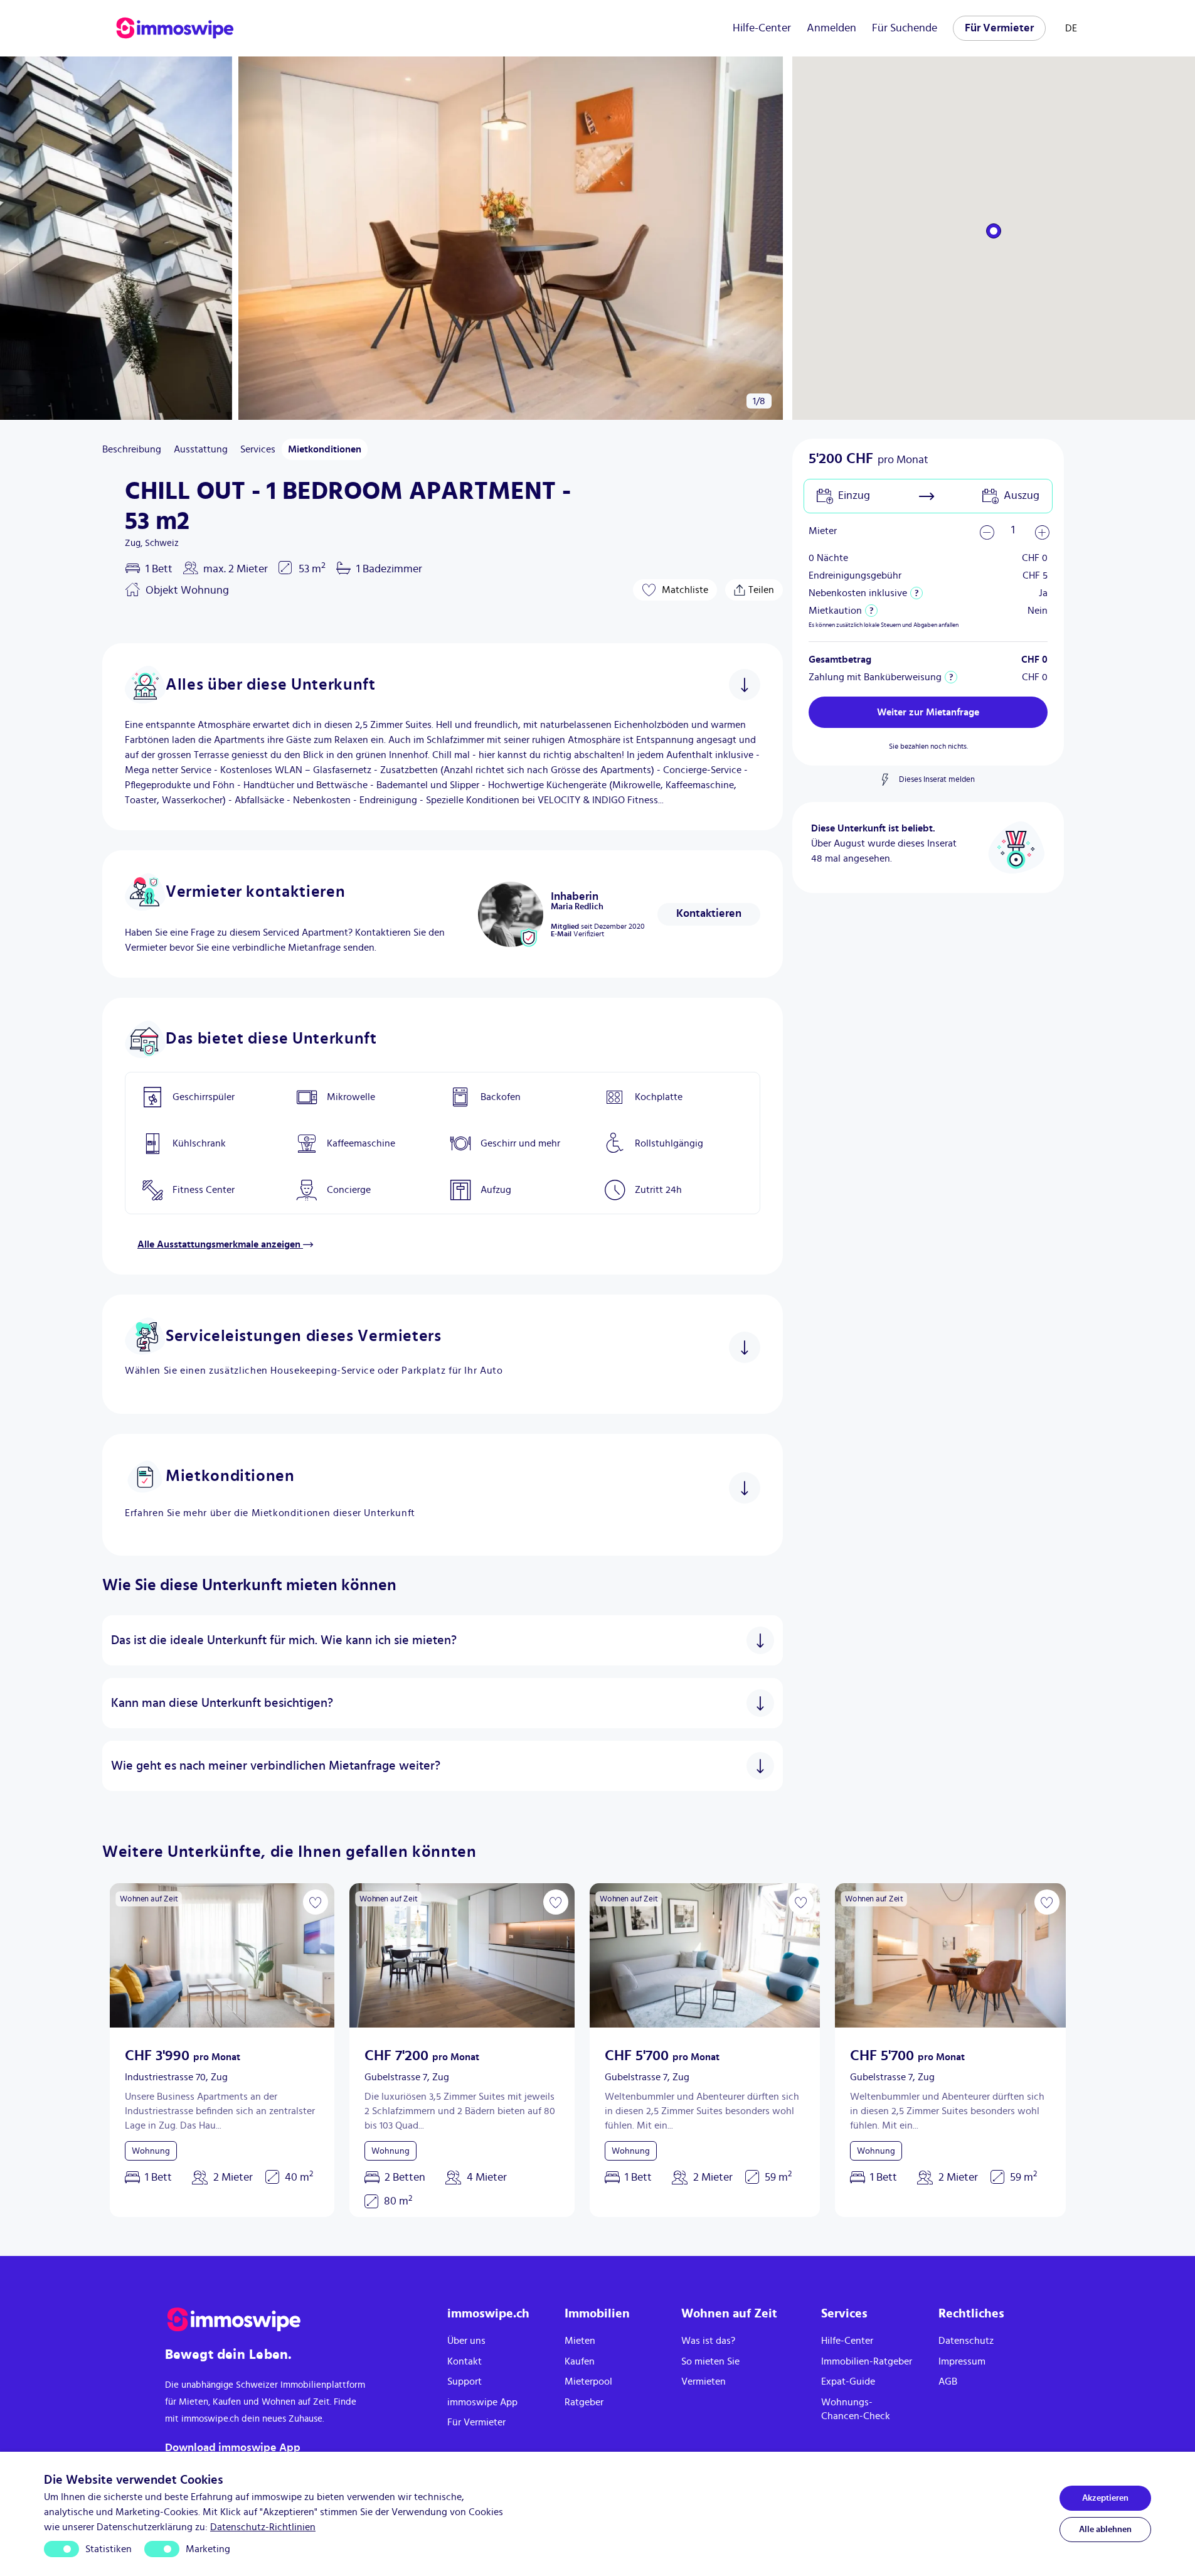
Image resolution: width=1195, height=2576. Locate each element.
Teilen (759, 587)
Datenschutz (966, 2341)
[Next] (18, 238)
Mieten (580, 2341)
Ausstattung (201, 449)
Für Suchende (905, 28)
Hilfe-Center (762, 28)
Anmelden (831, 28)
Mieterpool (588, 2381)
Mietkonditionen (325, 449)
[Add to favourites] (316, 1902)
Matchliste (685, 590)
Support (465, 2381)
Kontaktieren (709, 914)
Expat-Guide (848, 2381)
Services (258, 449)
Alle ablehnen (1105, 2530)
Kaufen (580, 2361)
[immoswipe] (294, 2320)
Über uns (466, 2341)
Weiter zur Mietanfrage (928, 712)
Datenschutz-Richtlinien (263, 2527)
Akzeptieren (1105, 2498)
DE (1071, 28)
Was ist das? (708, 2341)
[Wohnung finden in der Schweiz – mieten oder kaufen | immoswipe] (175, 28)
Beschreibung (132, 449)
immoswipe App (482, 2402)
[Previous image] (127, 1955)
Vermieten (704, 2381)
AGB (948, 2381)
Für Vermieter (999, 28)
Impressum (962, 2361)
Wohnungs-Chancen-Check (856, 2409)
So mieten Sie (710, 2361)
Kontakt (465, 2361)
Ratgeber (584, 2402)
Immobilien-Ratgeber (867, 2361)
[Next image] (317, 1955)
